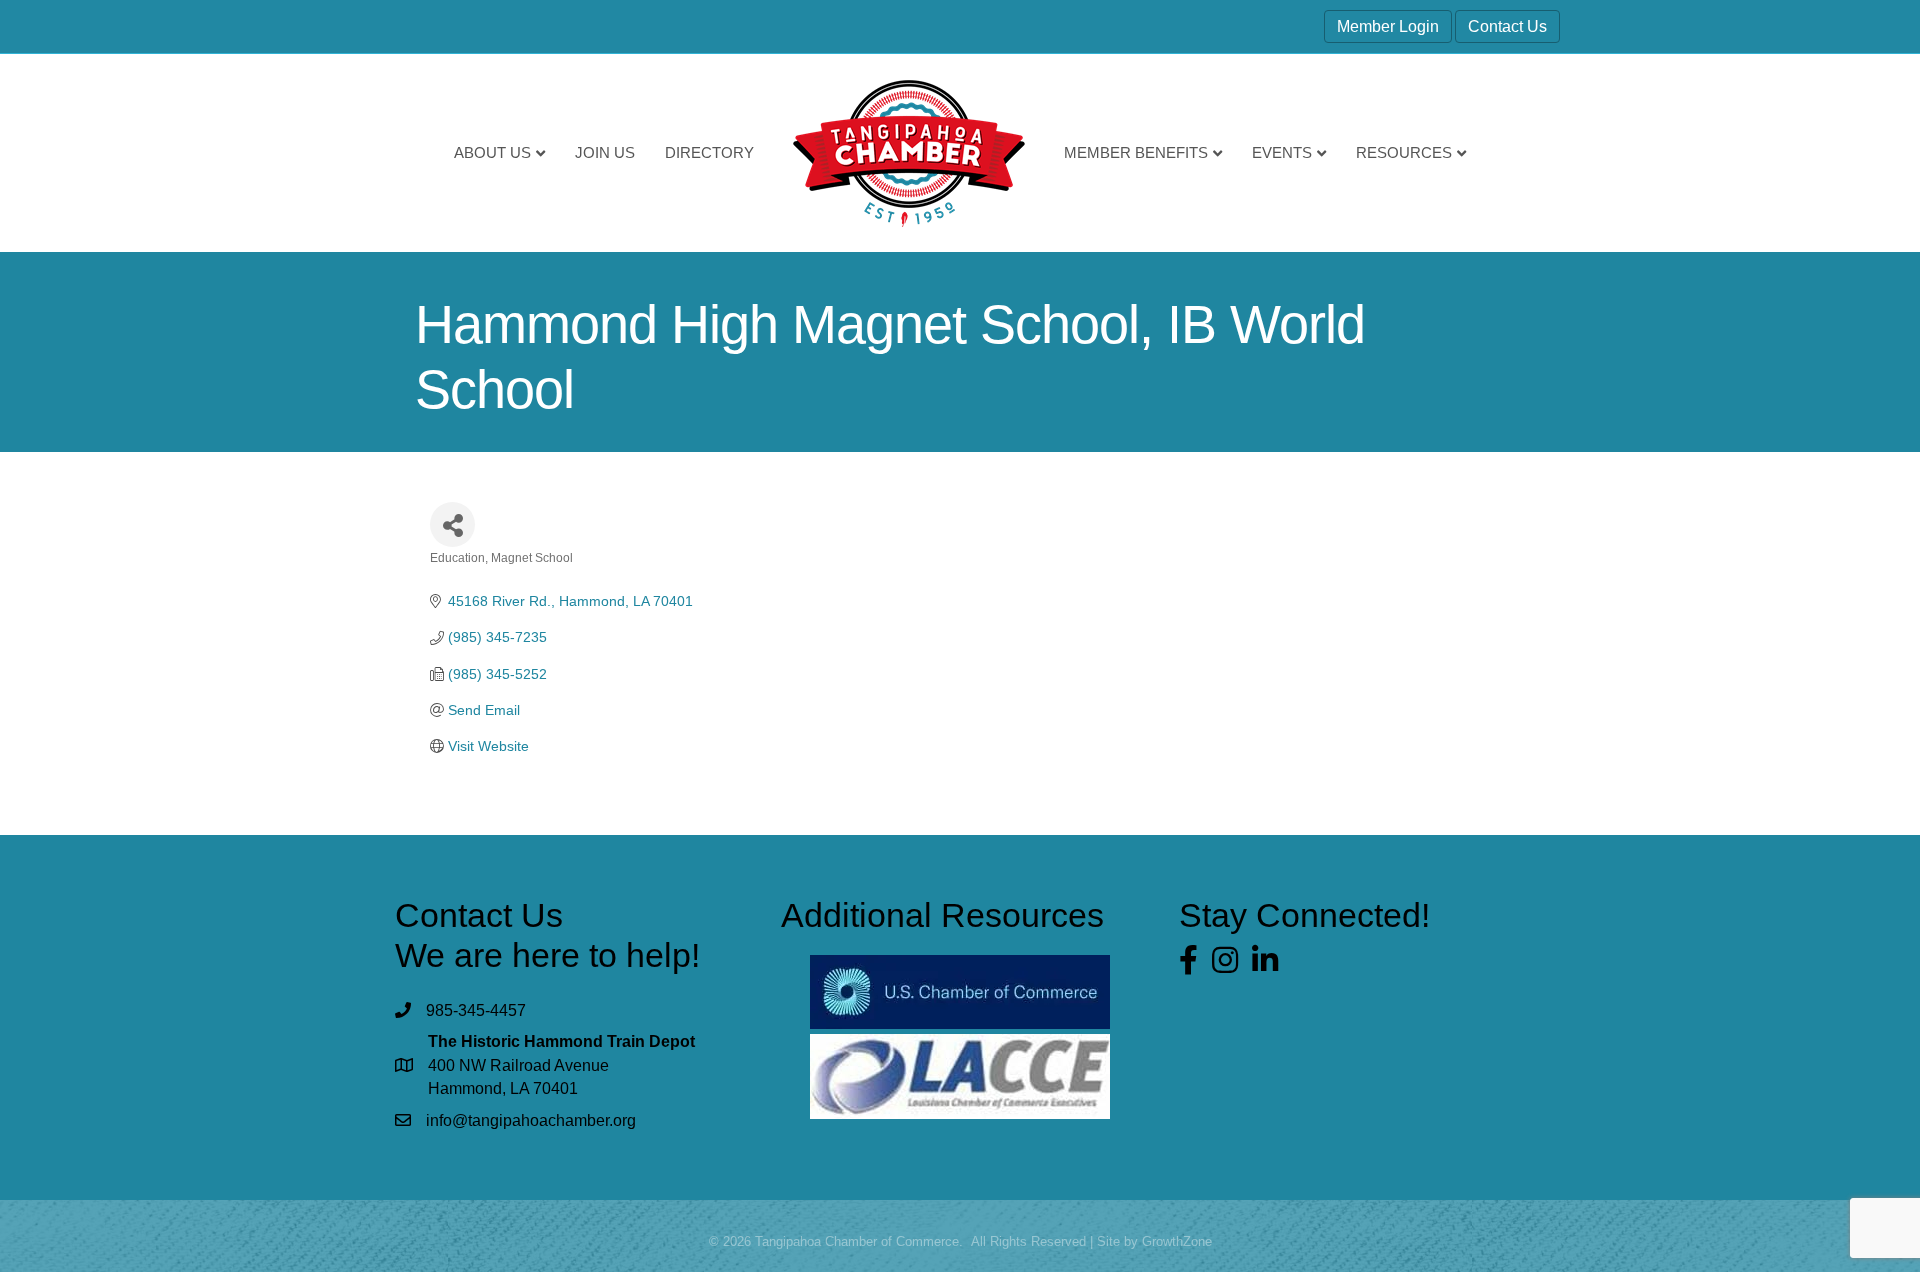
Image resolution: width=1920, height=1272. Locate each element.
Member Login (1388, 26)
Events (1282, 152)
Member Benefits (1136, 152)
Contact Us (1507, 26)
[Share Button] (452, 524)
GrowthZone (1177, 1241)
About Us (492, 152)
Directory (709, 152)
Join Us (605, 152)
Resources (1404, 152)
